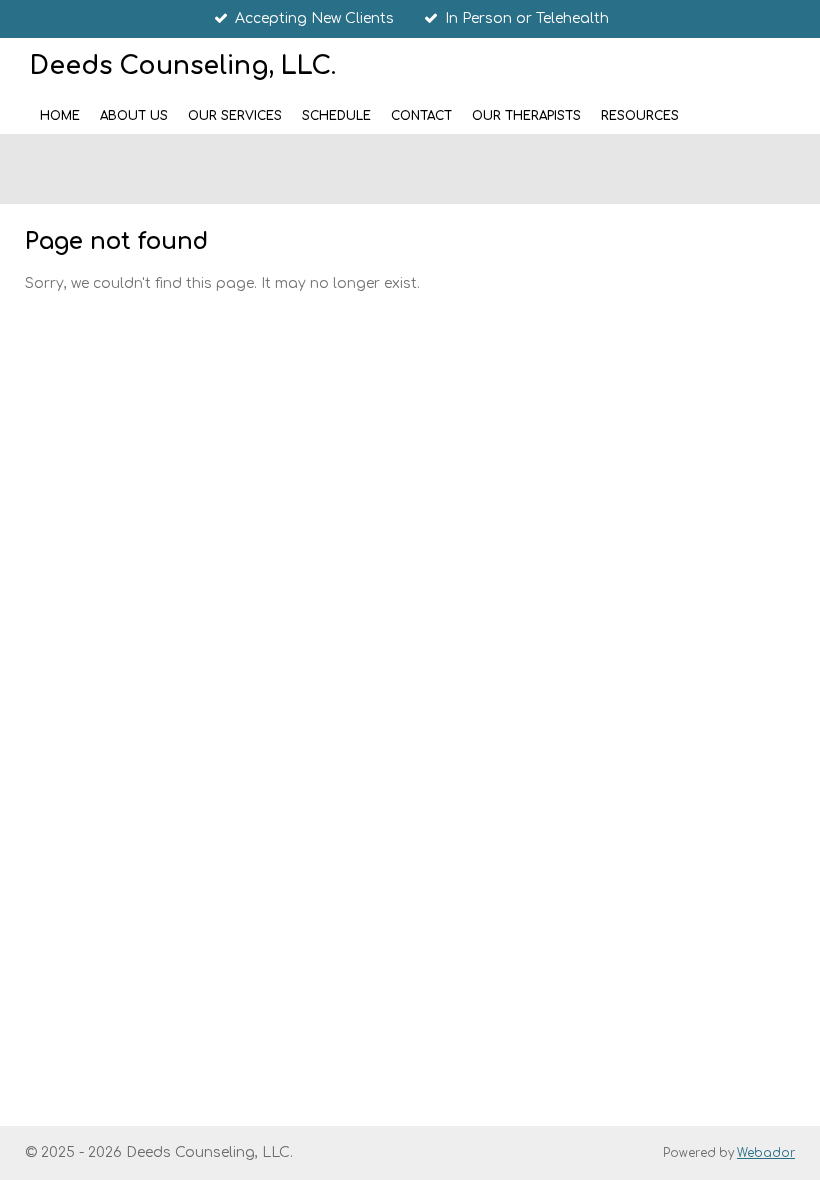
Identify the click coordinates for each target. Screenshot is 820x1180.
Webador (766, 1153)
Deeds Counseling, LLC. (183, 66)
